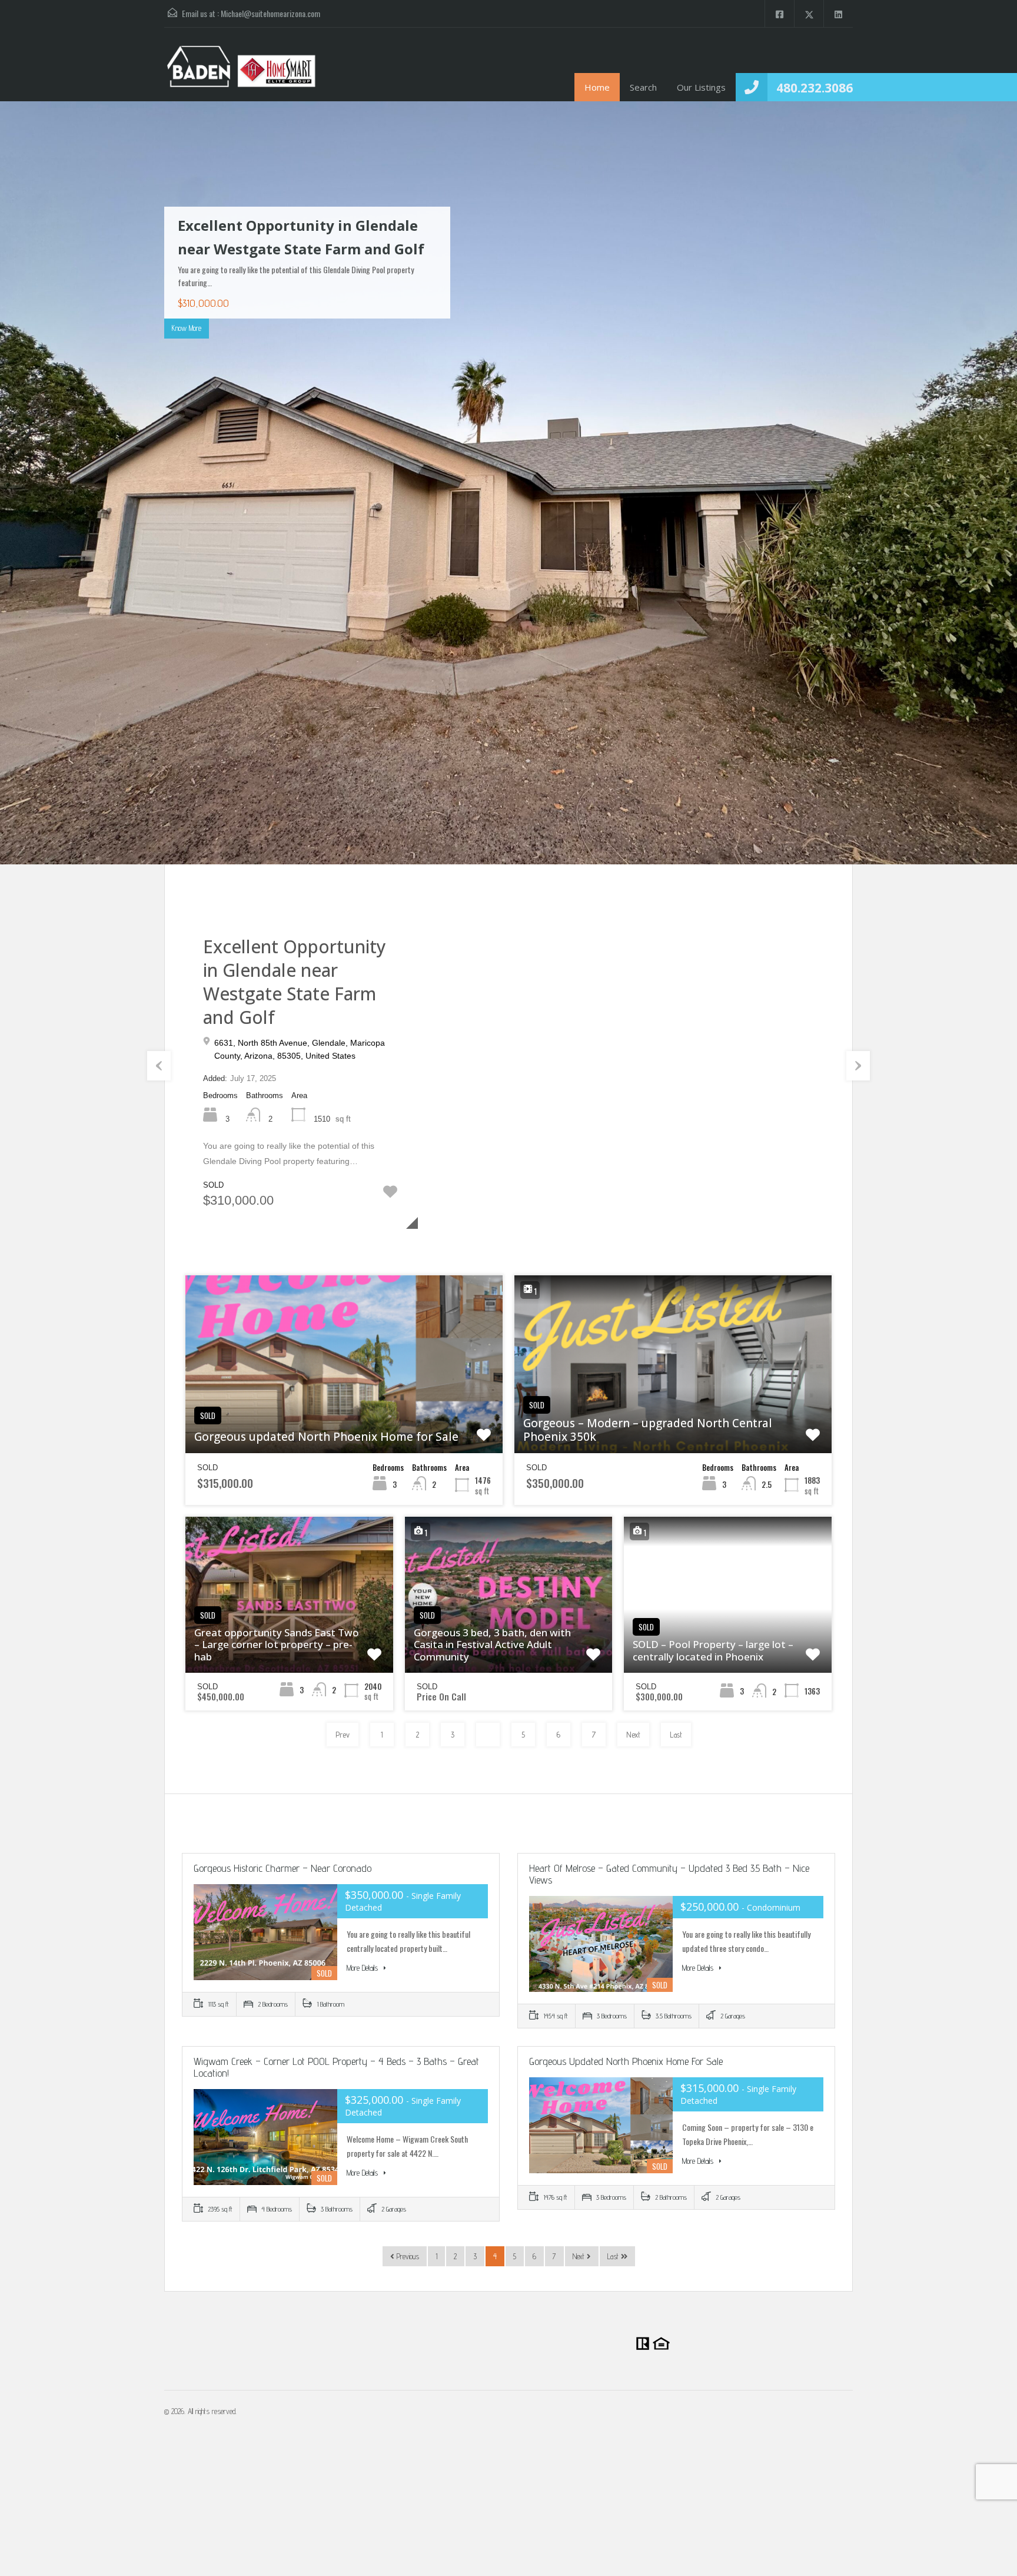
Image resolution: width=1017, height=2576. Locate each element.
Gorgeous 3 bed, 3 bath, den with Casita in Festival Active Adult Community (492, 1645)
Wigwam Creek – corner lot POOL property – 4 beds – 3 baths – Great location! (336, 2067)
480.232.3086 (815, 88)
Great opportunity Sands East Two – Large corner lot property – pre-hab (277, 1645)
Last (676, 1735)
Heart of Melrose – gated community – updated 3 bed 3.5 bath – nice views (669, 1874)
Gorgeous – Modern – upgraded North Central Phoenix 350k (648, 1430)
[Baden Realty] (241, 73)
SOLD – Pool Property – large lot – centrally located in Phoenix (713, 1651)
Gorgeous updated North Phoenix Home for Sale (326, 1437)
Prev (343, 1735)
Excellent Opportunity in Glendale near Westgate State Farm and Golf (295, 982)
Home (597, 87)
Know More (187, 328)
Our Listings (701, 87)
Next (985, 484)
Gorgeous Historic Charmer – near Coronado (282, 1868)
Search (643, 87)
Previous (32, 484)
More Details (363, 1968)
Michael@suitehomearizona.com (270, 13)
